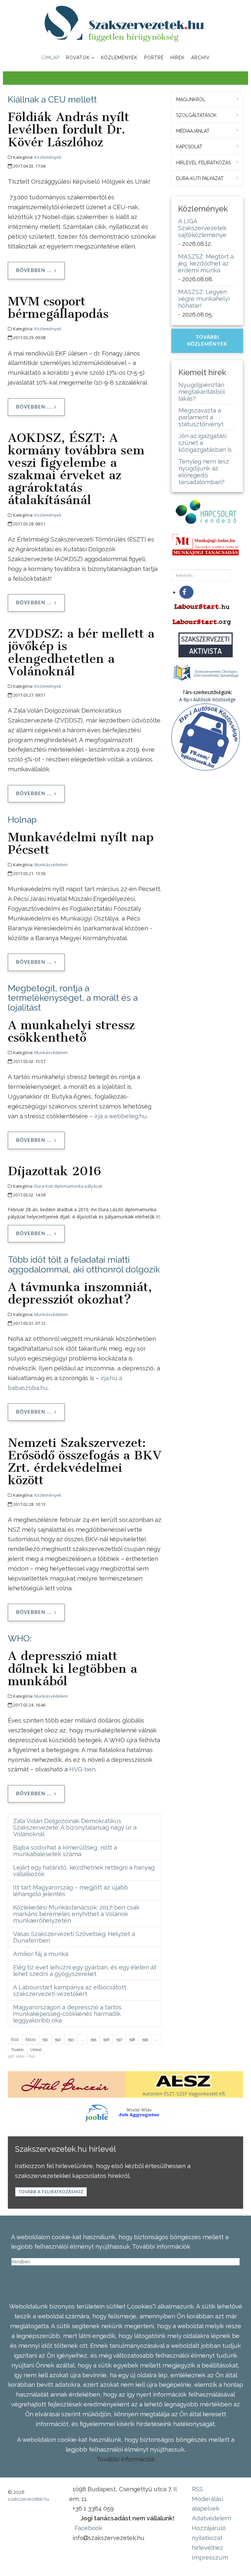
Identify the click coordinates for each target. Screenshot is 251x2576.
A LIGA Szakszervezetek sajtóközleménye (202, 228)
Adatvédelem (211, 2518)
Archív (201, 58)
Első (15, 2039)
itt (158, 1217)
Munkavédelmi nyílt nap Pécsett (81, 843)
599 (145, 2039)
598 (132, 2039)
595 (93, 2039)
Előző (31, 2039)
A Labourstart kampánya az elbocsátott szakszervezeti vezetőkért (70, 1990)
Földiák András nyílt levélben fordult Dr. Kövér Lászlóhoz (68, 129)
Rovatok (78, 58)
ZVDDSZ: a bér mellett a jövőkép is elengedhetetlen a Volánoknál (81, 652)
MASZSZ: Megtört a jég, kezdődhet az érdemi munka (206, 263)
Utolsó (36, 2050)
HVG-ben (82, 1769)
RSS (197, 2489)
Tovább (17, 2050)
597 (119, 2039)
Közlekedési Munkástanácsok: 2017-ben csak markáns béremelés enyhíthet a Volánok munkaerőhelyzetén (76, 1914)
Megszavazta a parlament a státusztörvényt (201, 417)
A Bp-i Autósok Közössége (207, 699)
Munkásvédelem (51, 865)
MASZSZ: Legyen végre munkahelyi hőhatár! (204, 299)
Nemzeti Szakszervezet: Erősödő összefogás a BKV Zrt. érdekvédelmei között (85, 1461)
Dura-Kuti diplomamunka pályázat (68, 1186)
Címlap (50, 58)
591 (45, 2039)
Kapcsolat (189, 147)
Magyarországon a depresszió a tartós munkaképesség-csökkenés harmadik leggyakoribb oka (67, 2014)
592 (58, 2039)
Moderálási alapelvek (208, 2504)
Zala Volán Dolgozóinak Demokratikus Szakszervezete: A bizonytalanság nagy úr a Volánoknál (75, 1827)
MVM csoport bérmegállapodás (58, 307)
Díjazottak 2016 (54, 1171)
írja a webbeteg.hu (121, 1116)
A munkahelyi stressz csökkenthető (71, 1031)
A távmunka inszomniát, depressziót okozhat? (80, 1293)
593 (71, 2039)
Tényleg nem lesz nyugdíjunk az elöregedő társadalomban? (204, 472)
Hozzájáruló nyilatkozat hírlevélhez (209, 2538)
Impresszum (210, 2557)
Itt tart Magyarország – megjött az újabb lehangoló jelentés (71, 1891)
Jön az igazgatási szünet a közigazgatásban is (205, 443)
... (82, 2039)
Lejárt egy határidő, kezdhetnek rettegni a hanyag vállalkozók (84, 1871)
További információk (125, 2459)
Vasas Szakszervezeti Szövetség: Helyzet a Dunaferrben (74, 1937)
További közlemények (207, 341)
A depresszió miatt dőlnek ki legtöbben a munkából (73, 1668)
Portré (154, 58)
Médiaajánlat (193, 131)
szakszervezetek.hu (28, 2499)
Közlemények (119, 58)
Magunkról (191, 100)
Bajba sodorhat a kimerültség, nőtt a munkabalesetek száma (65, 1851)
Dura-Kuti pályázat (200, 178)
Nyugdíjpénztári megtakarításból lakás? (201, 392)
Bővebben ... (34, 271)
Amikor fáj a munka (41, 1954)
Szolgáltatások (196, 115)
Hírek (177, 58)
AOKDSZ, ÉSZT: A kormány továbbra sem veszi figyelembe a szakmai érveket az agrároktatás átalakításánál (76, 469)
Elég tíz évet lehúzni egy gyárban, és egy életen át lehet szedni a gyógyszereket (85, 1970)
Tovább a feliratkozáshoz (51, 2192)
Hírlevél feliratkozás (203, 163)
